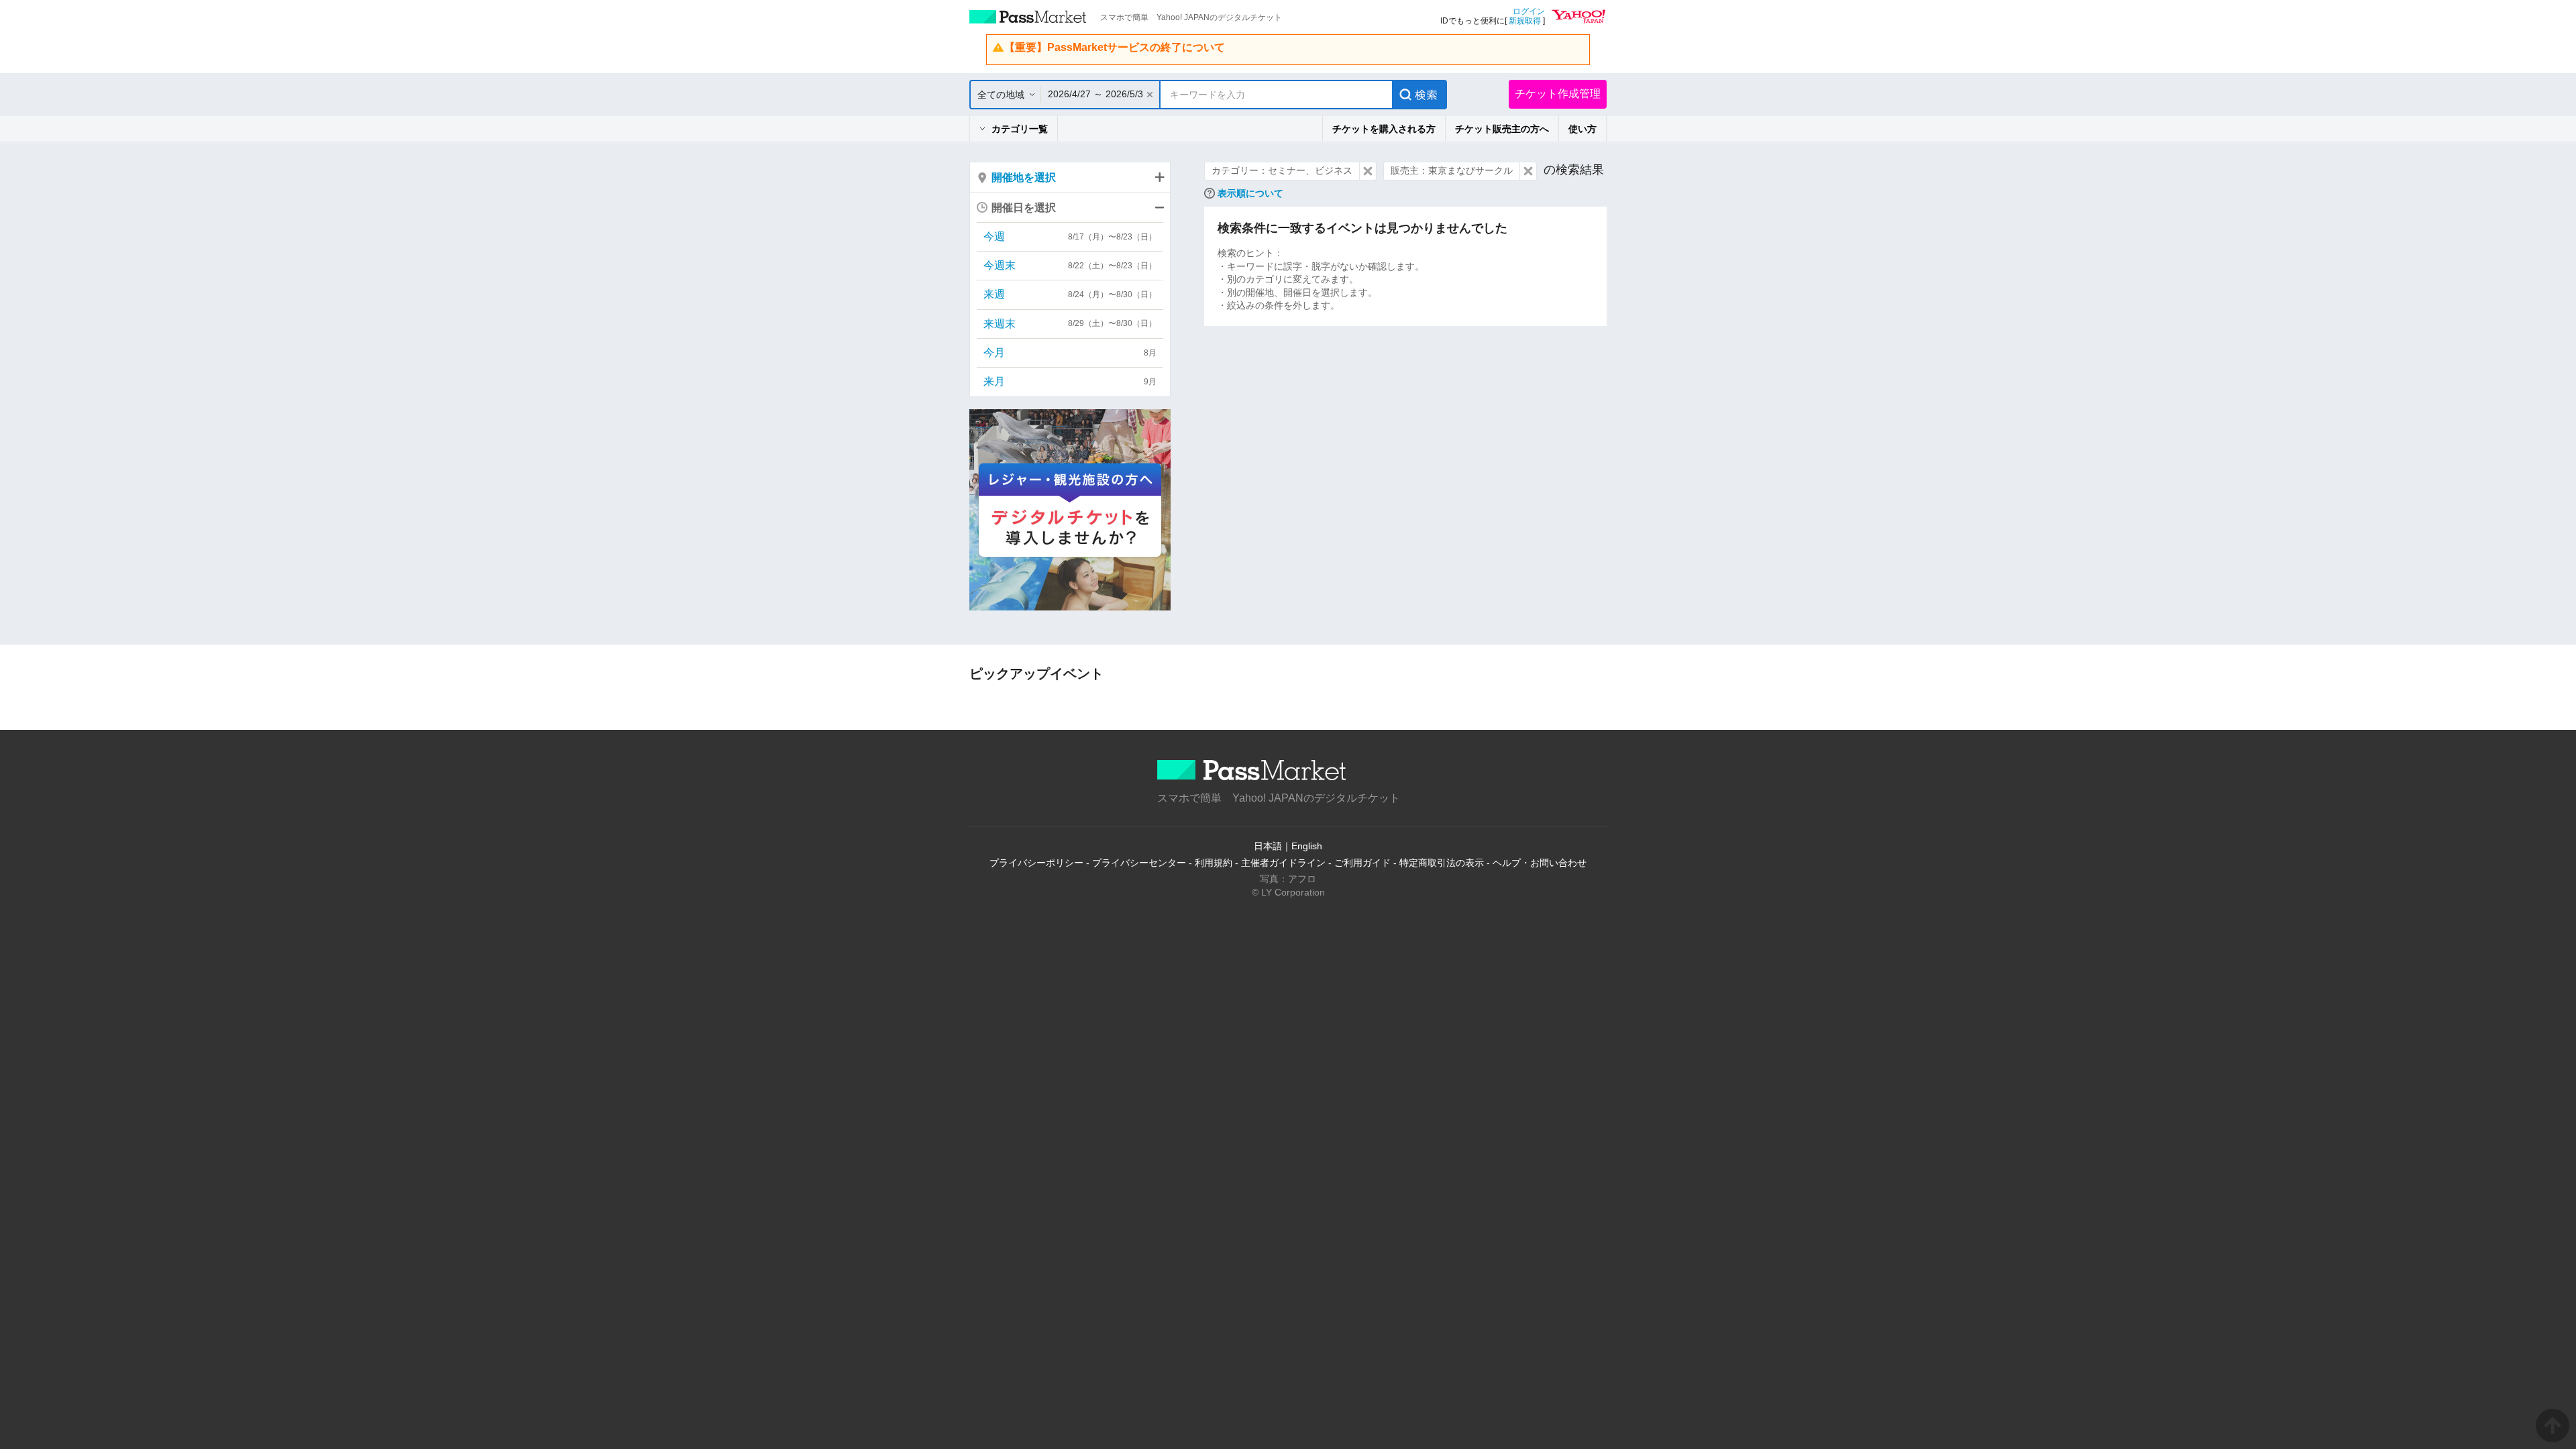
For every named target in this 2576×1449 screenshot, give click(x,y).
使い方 (1582, 129)
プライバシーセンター (1139, 863)
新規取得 (1525, 21)
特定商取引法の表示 (1442, 863)
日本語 (1268, 846)
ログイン (1529, 11)
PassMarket (1028, 17)
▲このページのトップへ (2553, 1426)
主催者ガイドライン (1283, 863)
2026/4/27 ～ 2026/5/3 (1095, 94)
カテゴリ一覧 (1020, 129)
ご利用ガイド (1362, 863)
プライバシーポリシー (1036, 863)
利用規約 (1214, 863)
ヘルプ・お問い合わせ (1540, 863)
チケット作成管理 (1558, 94)
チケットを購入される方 (1384, 129)
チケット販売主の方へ (1502, 129)
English (1307, 846)
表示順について (1250, 193)
